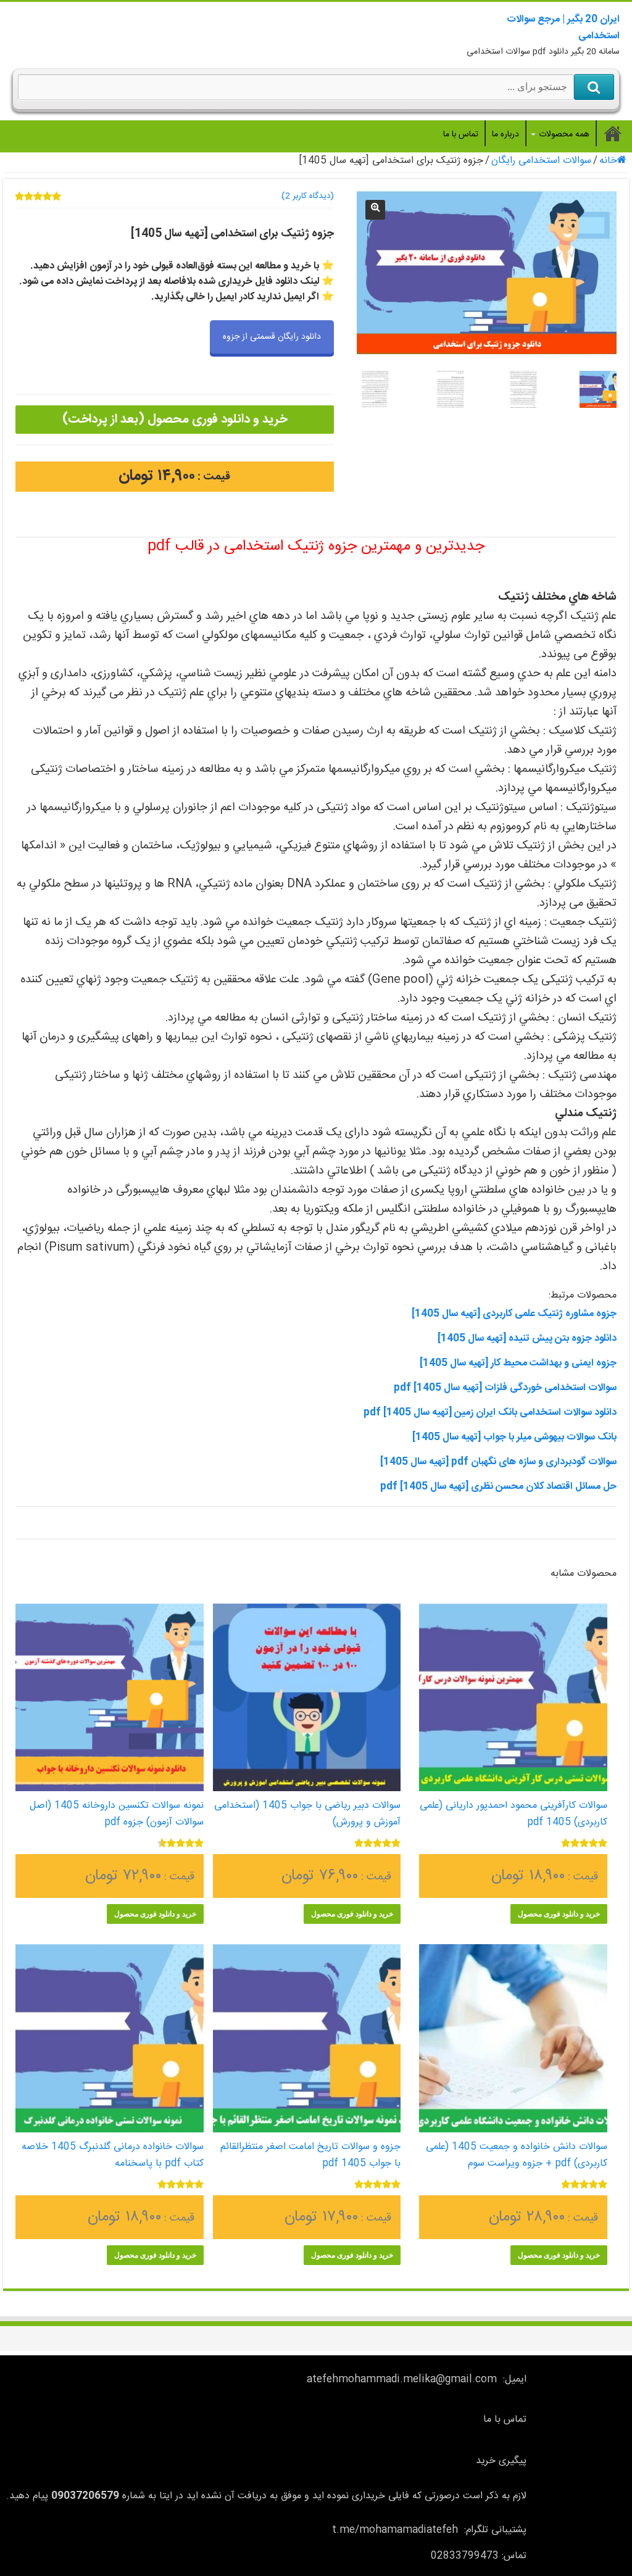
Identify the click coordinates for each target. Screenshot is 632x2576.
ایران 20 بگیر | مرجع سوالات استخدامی (563, 28)
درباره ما (505, 135)
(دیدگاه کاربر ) (308, 196)
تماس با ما (461, 135)
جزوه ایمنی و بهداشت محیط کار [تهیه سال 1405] (518, 1363)
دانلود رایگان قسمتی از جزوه (272, 337)
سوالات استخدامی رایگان (541, 161)
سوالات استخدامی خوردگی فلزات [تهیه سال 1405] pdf (505, 1388)
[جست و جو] (594, 87)
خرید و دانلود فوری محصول (559, 1914)
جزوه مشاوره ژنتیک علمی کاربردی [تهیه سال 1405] (514, 1314)
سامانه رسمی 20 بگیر (613, 133)
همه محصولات (564, 135)
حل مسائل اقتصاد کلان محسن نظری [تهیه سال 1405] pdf (498, 1487)
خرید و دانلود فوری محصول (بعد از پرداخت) (175, 419)
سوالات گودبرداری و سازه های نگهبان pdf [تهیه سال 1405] (498, 1462)
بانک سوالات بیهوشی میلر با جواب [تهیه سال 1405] (514, 1437)
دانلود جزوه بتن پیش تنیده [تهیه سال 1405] (527, 1339)
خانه (608, 161)
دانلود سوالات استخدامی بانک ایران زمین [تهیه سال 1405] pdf (490, 1413)
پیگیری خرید (501, 2461)
